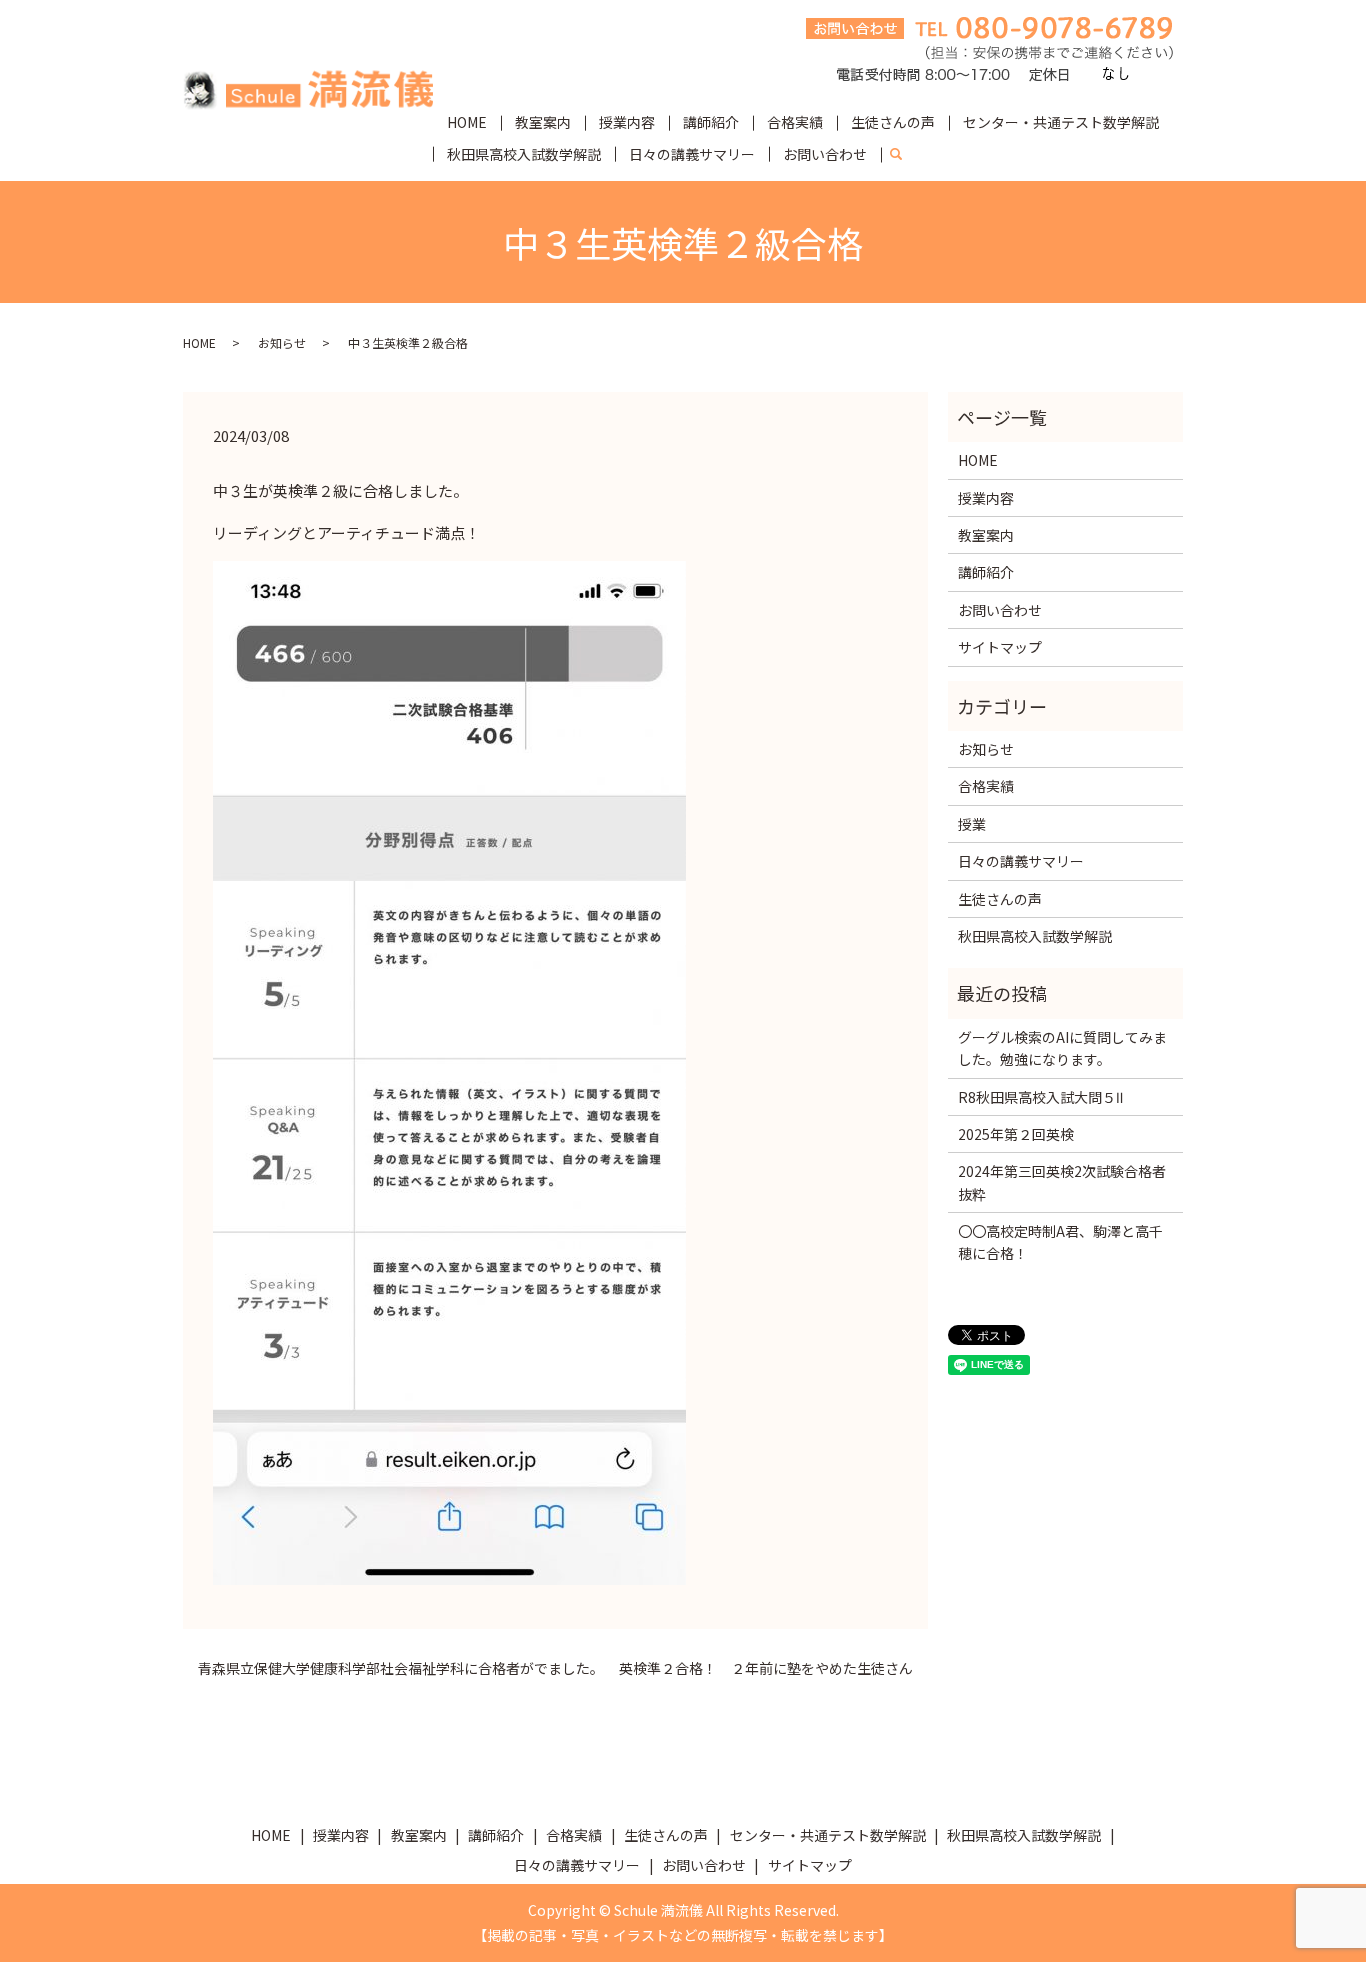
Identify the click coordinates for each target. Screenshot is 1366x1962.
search (904, 155)
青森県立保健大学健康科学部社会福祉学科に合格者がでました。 (401, 1668)
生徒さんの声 (893, 122)
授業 (972, 824)
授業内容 (627, 122)
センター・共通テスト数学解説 (1061, 122)
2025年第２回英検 (1016, 1134)
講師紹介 (711, 122)
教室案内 (543, 122)
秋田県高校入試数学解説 (524, 154)
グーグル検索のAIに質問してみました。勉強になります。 (1062, 1048)
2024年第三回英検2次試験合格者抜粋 (1062, 1182)
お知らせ (282, 342)
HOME (467, 122)
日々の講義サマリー (692, 154)
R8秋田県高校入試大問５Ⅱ (1040, 1097)
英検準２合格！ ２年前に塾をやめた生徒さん (766, 1668)
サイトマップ (1000, 647)
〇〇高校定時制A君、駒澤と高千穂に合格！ (1060, 1242)
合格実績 (795, 122)
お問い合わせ (825, 154)
